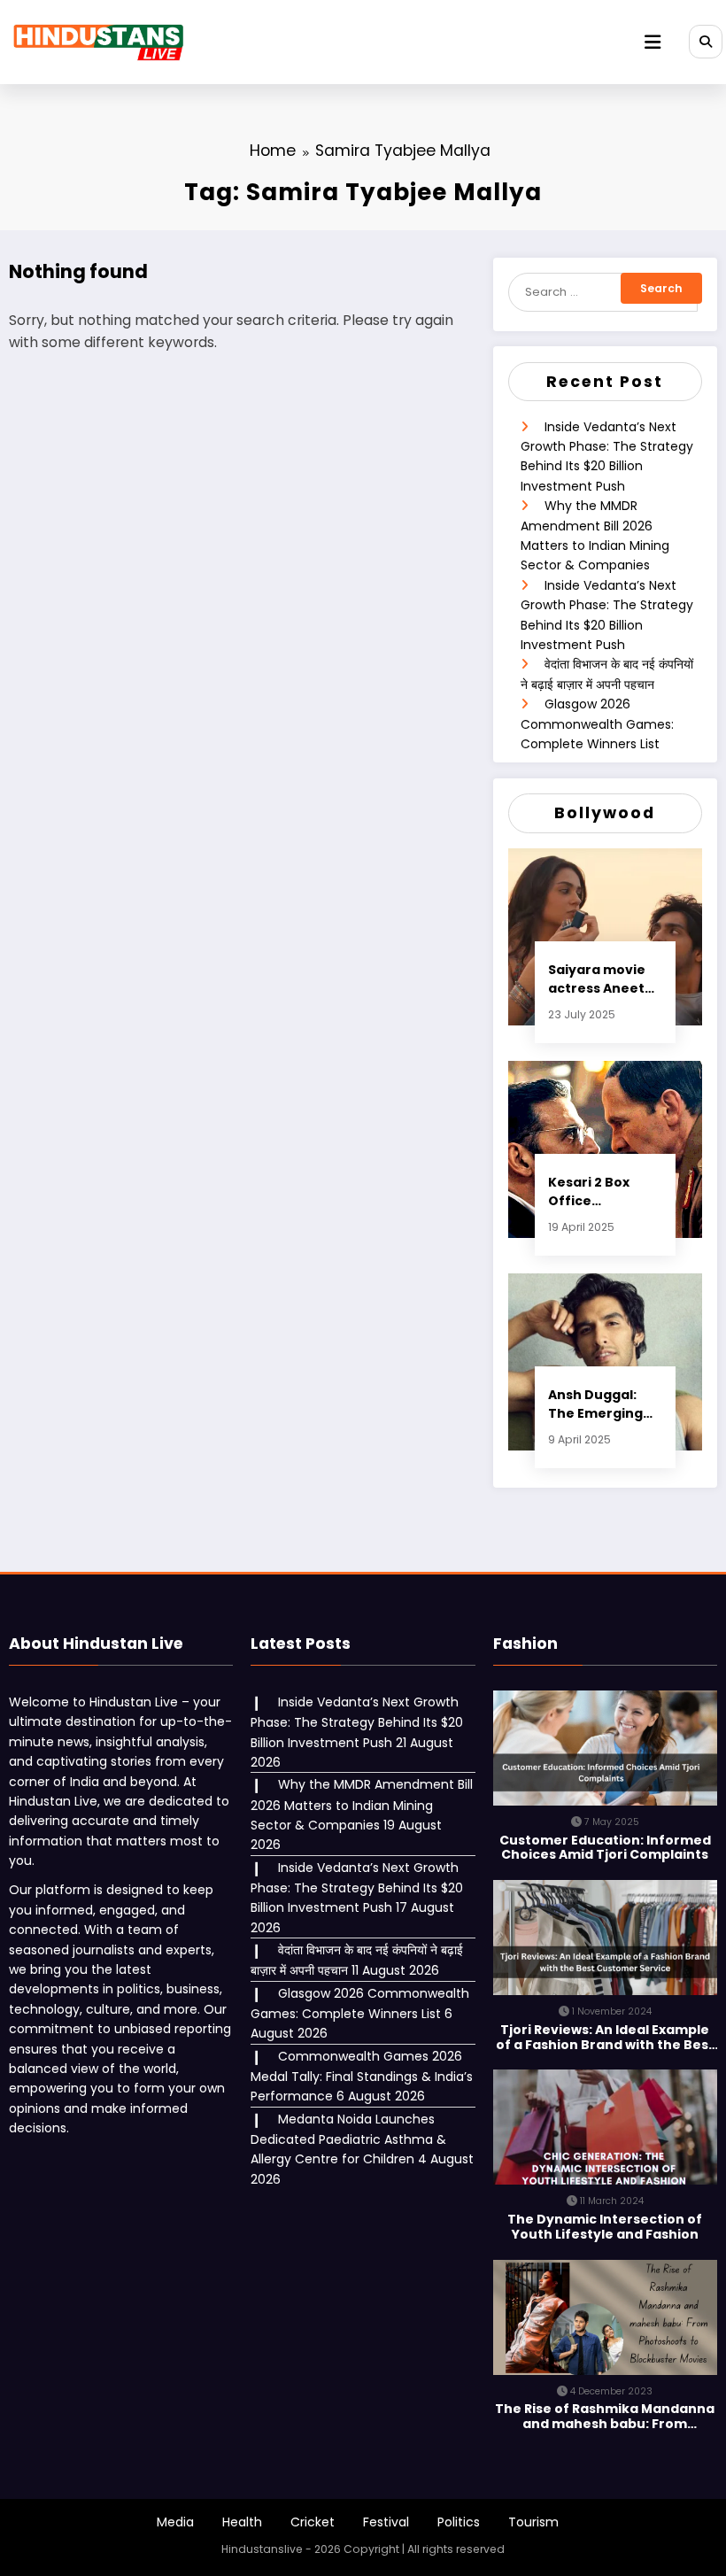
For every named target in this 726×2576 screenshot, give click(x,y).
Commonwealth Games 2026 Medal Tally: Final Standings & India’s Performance (362, 2077)
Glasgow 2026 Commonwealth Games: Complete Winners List (597, 724)
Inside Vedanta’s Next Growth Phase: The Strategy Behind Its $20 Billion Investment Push (357, 1722)
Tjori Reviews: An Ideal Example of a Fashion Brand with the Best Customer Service (605, 2038)
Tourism (533, 2522)
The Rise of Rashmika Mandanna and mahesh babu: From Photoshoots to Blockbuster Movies (605, 2417)
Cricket (313, 2522)
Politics (459, 2522)
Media (175, 2522)
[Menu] (653, 42)
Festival (386, 2522)
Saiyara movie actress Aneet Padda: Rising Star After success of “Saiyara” (597, 979)
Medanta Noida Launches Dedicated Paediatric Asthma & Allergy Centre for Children (348, 2139)
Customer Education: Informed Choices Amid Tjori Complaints (605, 1848)
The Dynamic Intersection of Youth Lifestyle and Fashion (605, 2227)
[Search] (706, 42)
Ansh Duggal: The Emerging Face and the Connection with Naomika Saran (604, 1404)
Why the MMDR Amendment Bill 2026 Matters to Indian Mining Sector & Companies (362, 1805)
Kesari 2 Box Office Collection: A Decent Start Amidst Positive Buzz (600, 1191)
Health (242, 2522)
